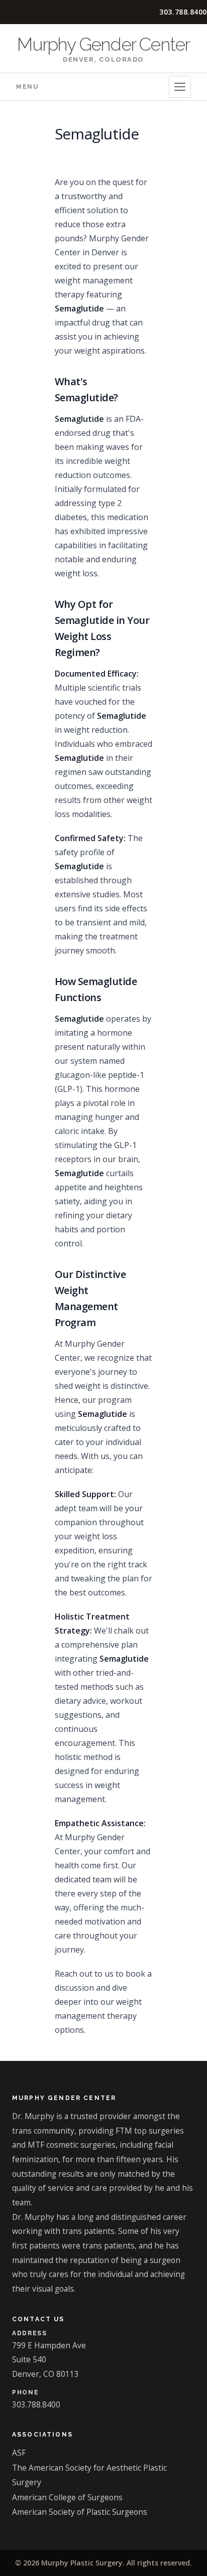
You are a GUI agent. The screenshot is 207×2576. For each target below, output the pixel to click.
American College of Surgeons (67, 2497)
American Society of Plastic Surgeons (80, 2512)
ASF (19, 2453)
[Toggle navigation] (180, 87)
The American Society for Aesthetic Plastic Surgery (89, 2475)
